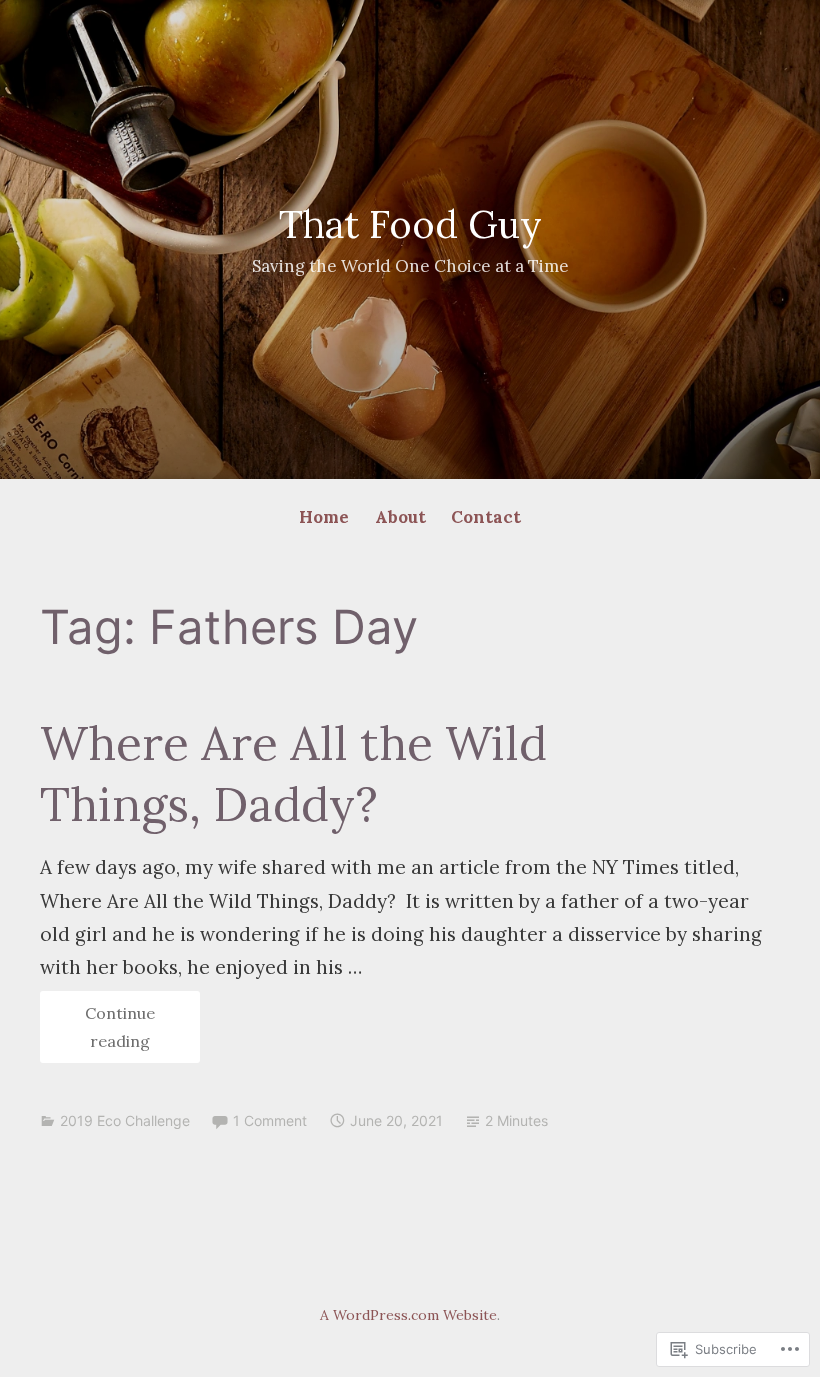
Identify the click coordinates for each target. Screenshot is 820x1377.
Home (324, 517)
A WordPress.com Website (408, 1315)
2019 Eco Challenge (125, 1120)
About (400, 517)
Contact (486, 517)
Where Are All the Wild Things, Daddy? (293, 773)
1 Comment (270, 1120)
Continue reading (97, 1033)
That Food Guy (410, 224)
